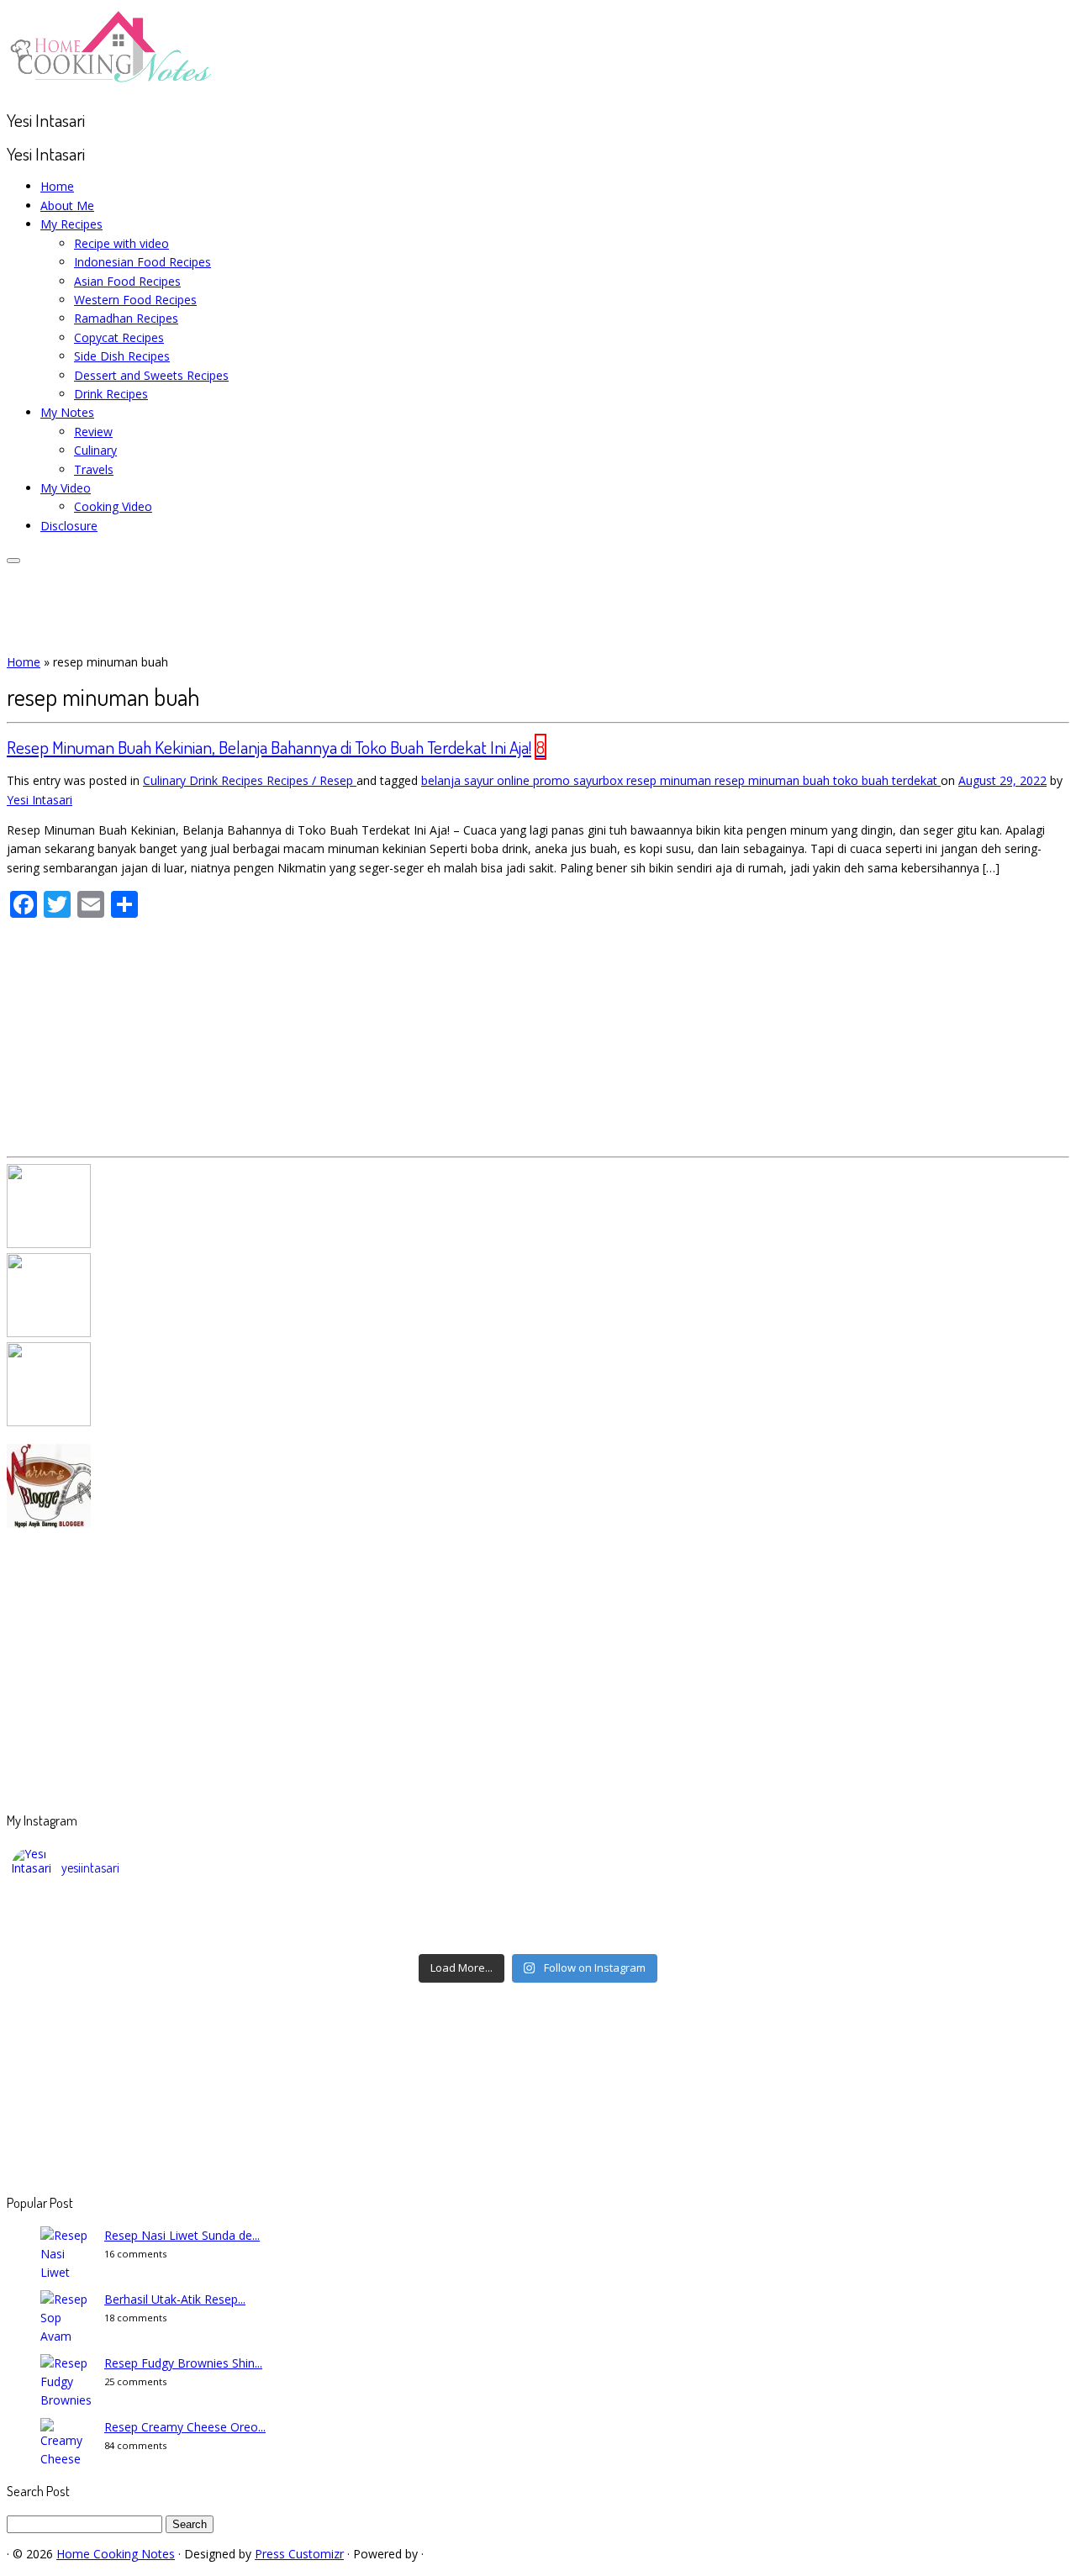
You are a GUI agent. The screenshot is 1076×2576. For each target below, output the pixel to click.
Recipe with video (121, 243)
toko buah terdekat (887, 780)
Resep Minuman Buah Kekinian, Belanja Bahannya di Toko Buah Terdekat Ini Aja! (269, 747)
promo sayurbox (580, 780)
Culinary (95, 450)
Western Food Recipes (135, 300)
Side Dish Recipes (122, 356)
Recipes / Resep (311, 780)
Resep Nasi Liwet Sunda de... (182, 2235)
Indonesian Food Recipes (142, 262)
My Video (66, 488)
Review (93, 432)
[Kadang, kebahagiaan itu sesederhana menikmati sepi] (143, 1935)
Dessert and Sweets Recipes (151, 375)
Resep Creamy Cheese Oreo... (185, 2427)
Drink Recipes (111, 394)
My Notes (67, 412)
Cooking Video (113, 506)
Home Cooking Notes (116, 2554)
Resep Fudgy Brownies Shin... (183, 2363)
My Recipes (71, 224)
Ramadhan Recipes (126, 318)
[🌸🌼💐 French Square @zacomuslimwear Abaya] (407, 1913)
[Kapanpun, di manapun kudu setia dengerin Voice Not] (143, 1913)
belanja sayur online (477, 780)
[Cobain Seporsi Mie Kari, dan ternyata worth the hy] (670, 1935)
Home (57, 186)
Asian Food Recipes (127, 281)
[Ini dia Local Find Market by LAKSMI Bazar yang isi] (934, 1913)
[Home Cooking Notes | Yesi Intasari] (112, 86)
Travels (94, 469)
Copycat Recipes (119, 337)
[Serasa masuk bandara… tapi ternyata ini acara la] (934, 1935)
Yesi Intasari (40, 800)
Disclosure (69, 526)
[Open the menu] (13, 561)
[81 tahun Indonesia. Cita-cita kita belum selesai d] (670, 1913)
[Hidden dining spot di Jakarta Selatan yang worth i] (407, 1935)
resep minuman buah (774, 780)
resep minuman (670, 780)
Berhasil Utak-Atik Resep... (175, 2299)
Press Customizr (299, 2554)
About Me (67, 205)
